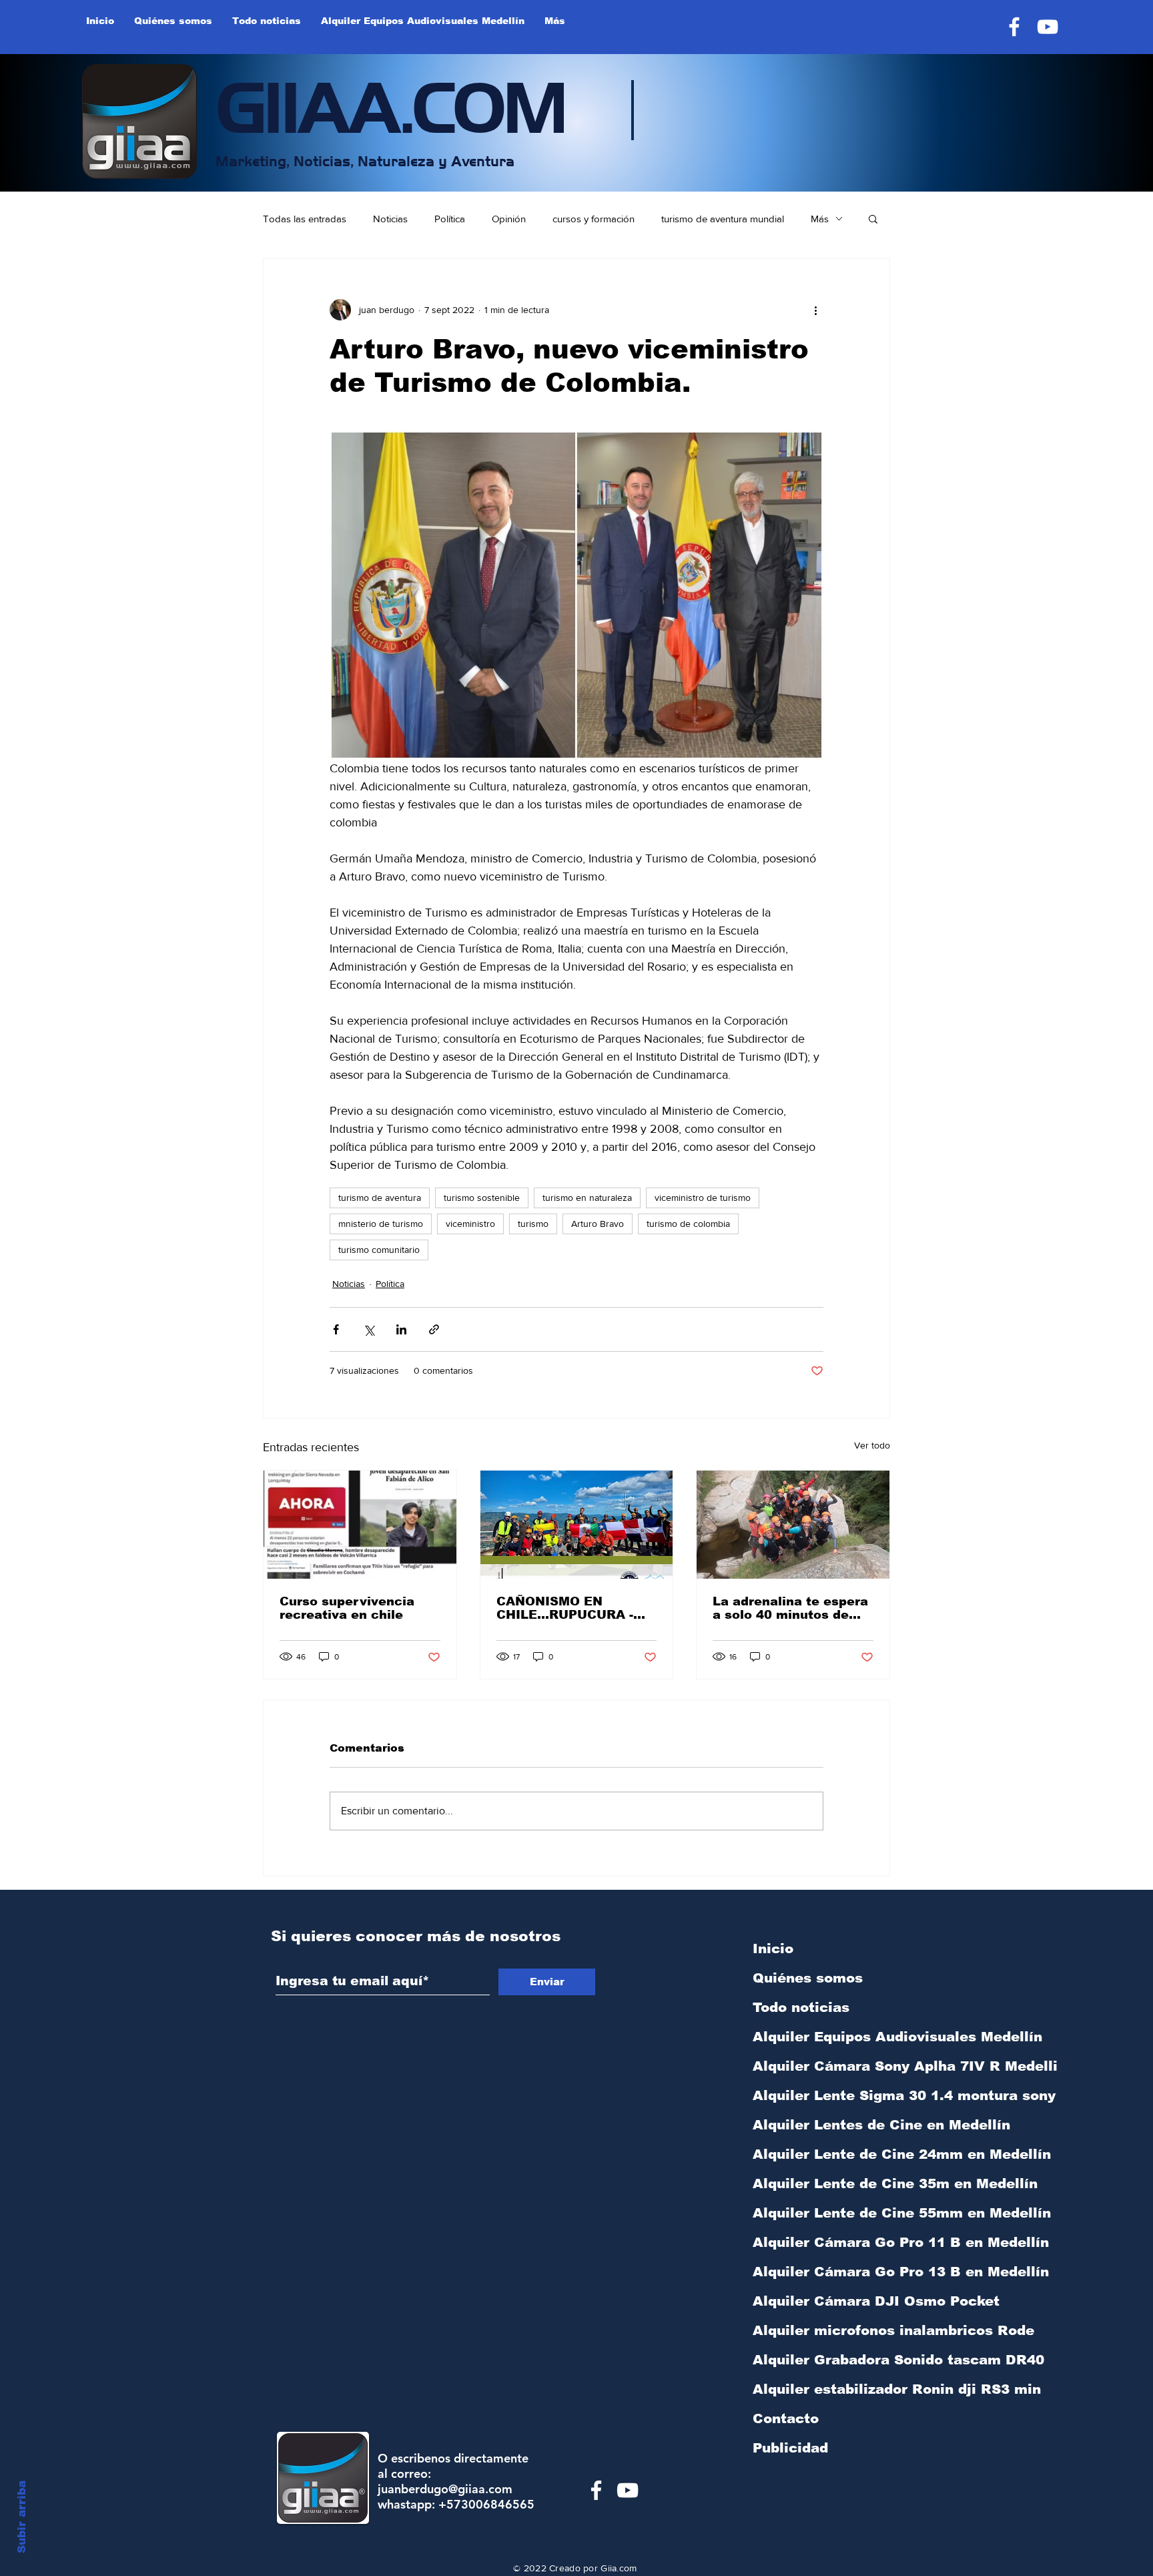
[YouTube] (1048, 27)
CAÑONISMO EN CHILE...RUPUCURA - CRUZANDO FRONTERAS (565, 1608)
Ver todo (872, 1445)
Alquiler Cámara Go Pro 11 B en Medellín (823, 2242)
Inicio (773, 1949)
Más (820, 219)
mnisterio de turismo (381, 1224)
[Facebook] (1014, 27)
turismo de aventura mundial (723, 219)
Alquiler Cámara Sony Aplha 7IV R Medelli (823, 2066)
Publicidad (790, 2448)
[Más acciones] (815, 310)
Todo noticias (801, 2007)
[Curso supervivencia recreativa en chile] (360, 1525)
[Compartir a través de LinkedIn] (401, 1329)
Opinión (509, 219)
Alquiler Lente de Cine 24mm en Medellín (823, 2154)
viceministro (470, 1224)
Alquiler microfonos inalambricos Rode (823, 2330)
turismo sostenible (482, 1198)
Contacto (786, 2418)
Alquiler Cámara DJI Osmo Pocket (823, 2301)
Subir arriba (22, 2517)
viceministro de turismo (703, 1198)
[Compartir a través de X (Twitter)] (369, 1329)
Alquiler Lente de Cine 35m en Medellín (823, 2183)
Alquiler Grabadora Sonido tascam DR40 (823, 2360)
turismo (533, 1224)
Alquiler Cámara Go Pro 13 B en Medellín (823, 2272)
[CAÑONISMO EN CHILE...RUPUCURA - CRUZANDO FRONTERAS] (577, 1525)
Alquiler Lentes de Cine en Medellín (823, 2125)
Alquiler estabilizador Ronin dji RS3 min (823, 2389)
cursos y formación (594, 219)
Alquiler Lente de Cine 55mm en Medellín (823, 2213)
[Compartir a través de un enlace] (434, 1329)
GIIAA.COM (391, 103)
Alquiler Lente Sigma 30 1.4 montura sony (823, 2095)
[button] (873, 218)
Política (450, 219)
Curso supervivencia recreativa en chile (347, 1608)
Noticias (390, 219)
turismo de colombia (688, 1224)
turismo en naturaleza (587, 1198)
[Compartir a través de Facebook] (336, 1329)
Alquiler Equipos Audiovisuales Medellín (823, 2037)
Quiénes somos (808, 1978)
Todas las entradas (305, 219)
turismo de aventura (380, 1198)
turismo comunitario (379, 1250)
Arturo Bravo (598, 1224)
